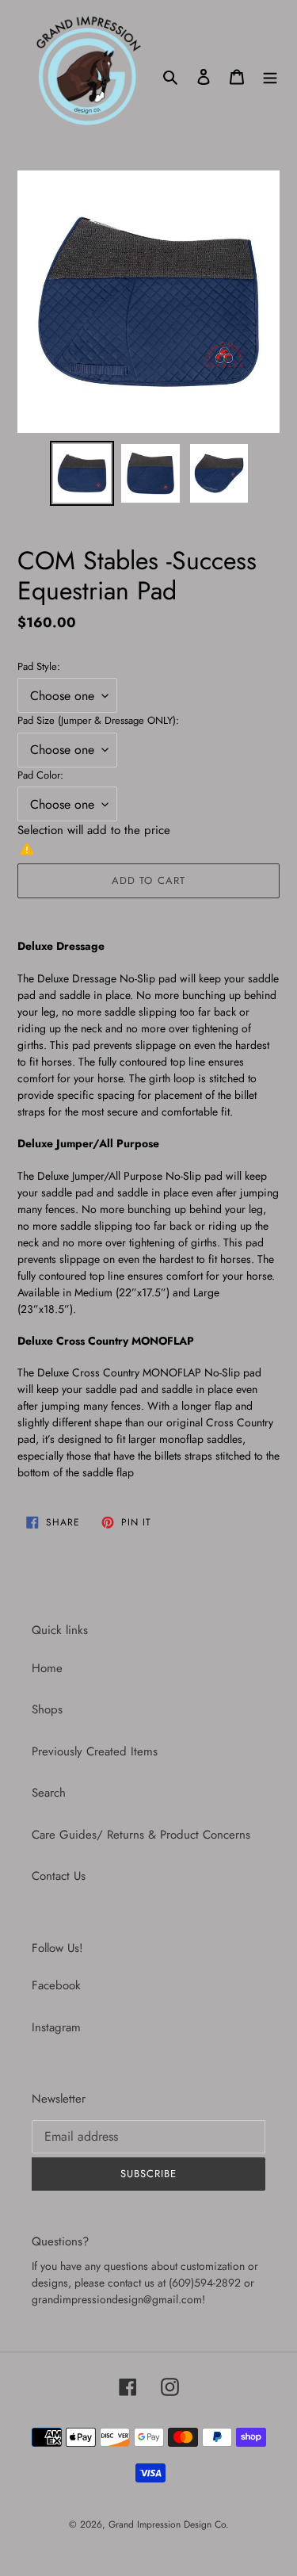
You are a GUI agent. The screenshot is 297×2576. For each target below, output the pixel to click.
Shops (47, 1709)
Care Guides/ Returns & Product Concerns (141, 1835)
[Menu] (270, 77)
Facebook (56, 1985)
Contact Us (59, 1876)
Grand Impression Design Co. (169, 2524)
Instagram (56, 2027)
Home (47, 1668)
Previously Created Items (95, 1751)
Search (49, 1793)
